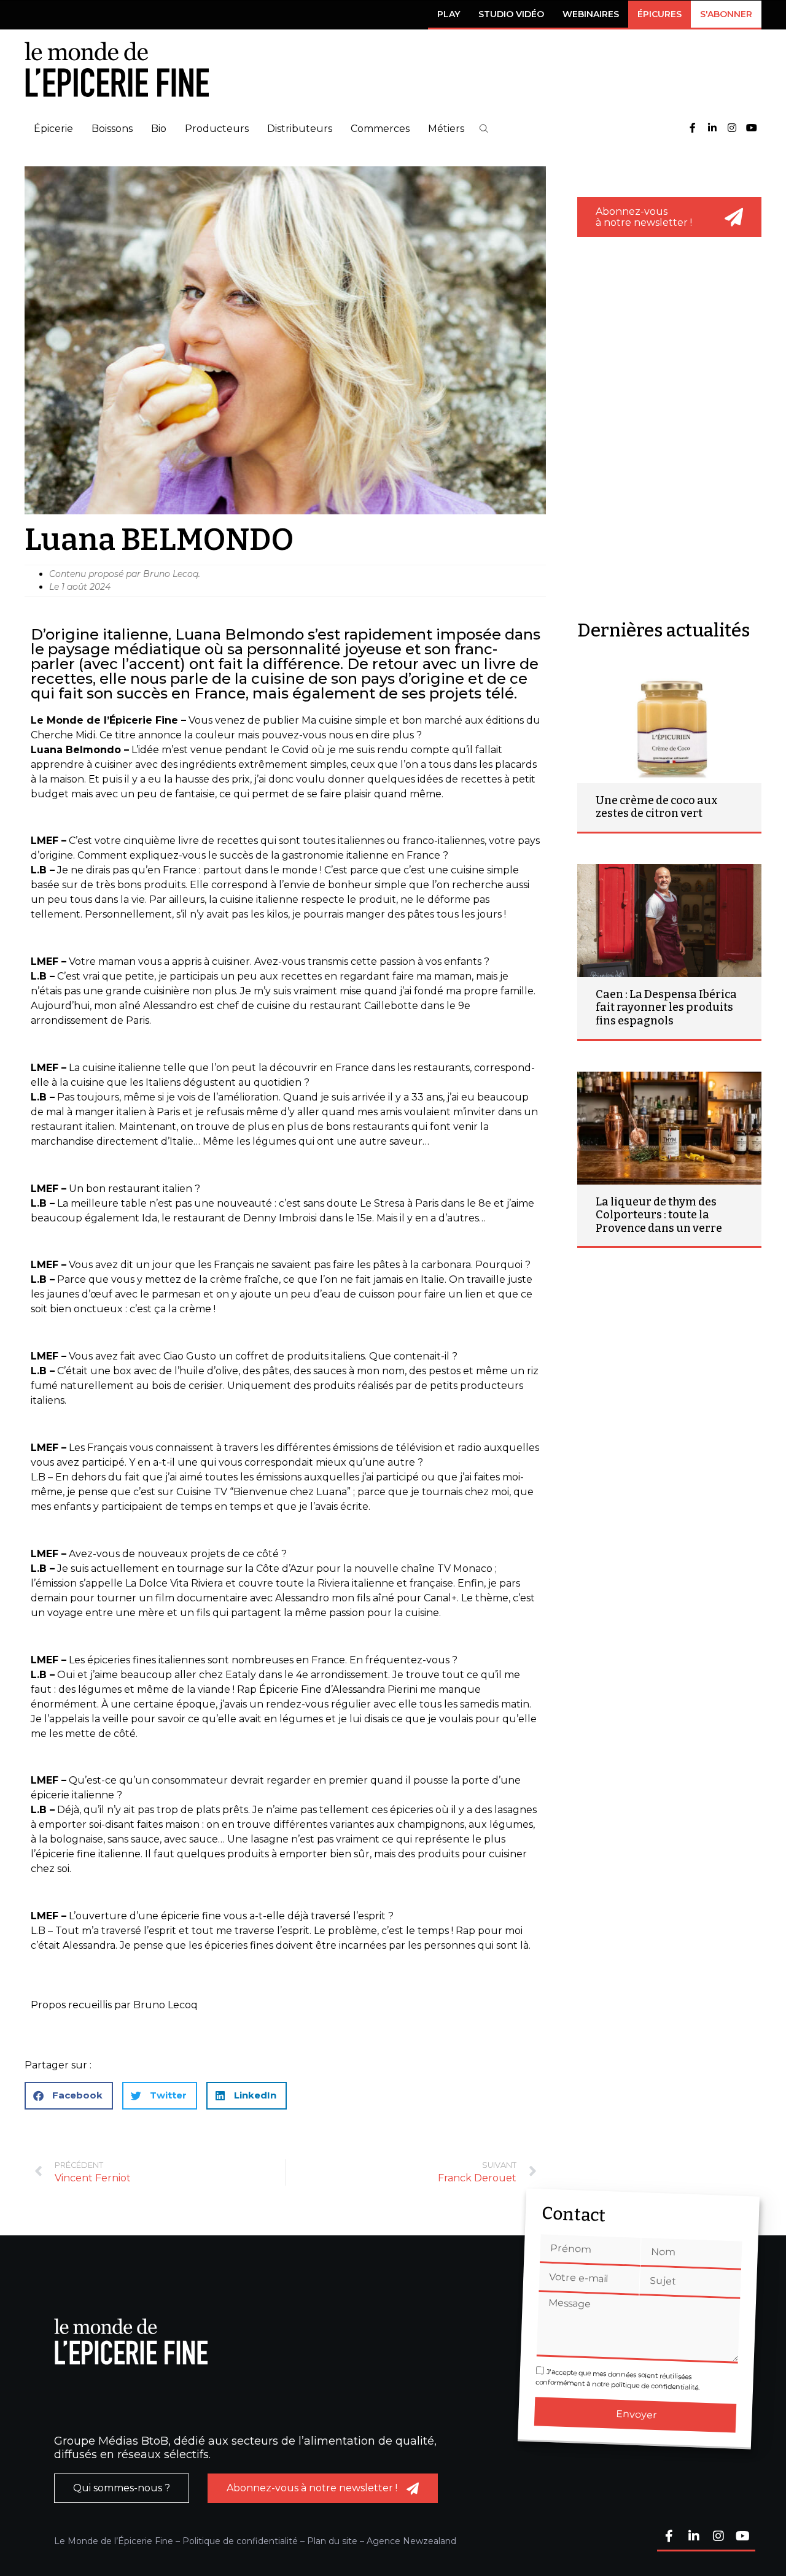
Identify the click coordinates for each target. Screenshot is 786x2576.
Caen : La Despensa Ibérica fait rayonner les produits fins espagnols (666, 1008)
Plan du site (332, 2541)
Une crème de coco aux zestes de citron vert (657, 807)
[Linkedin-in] (712, 129)
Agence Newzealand (411, 2541)
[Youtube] (752, 129)
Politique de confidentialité (240, 2541)
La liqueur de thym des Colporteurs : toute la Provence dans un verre (659, 1215)
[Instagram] (732, 129)
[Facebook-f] (693, 129)
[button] (484, 129)
